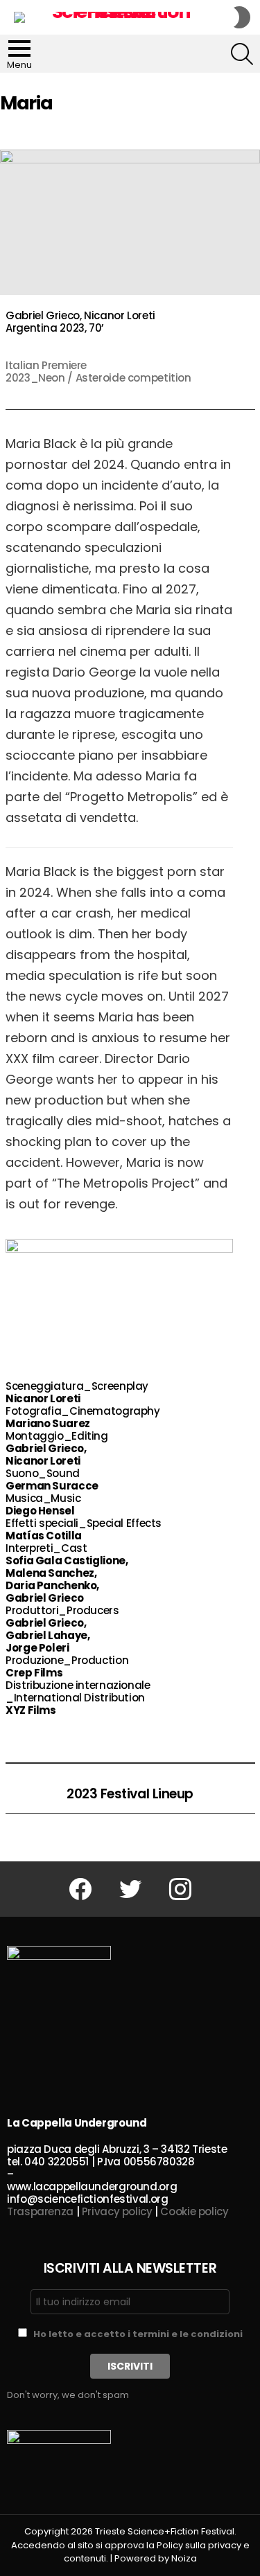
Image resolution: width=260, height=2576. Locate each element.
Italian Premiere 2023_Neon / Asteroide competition (98, 372)
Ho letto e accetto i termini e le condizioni (138, 2334)
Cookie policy (194, 2211)
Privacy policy (117, 2211)
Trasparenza (40, 2211)
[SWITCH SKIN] (242, 17)
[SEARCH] (242, 54)
